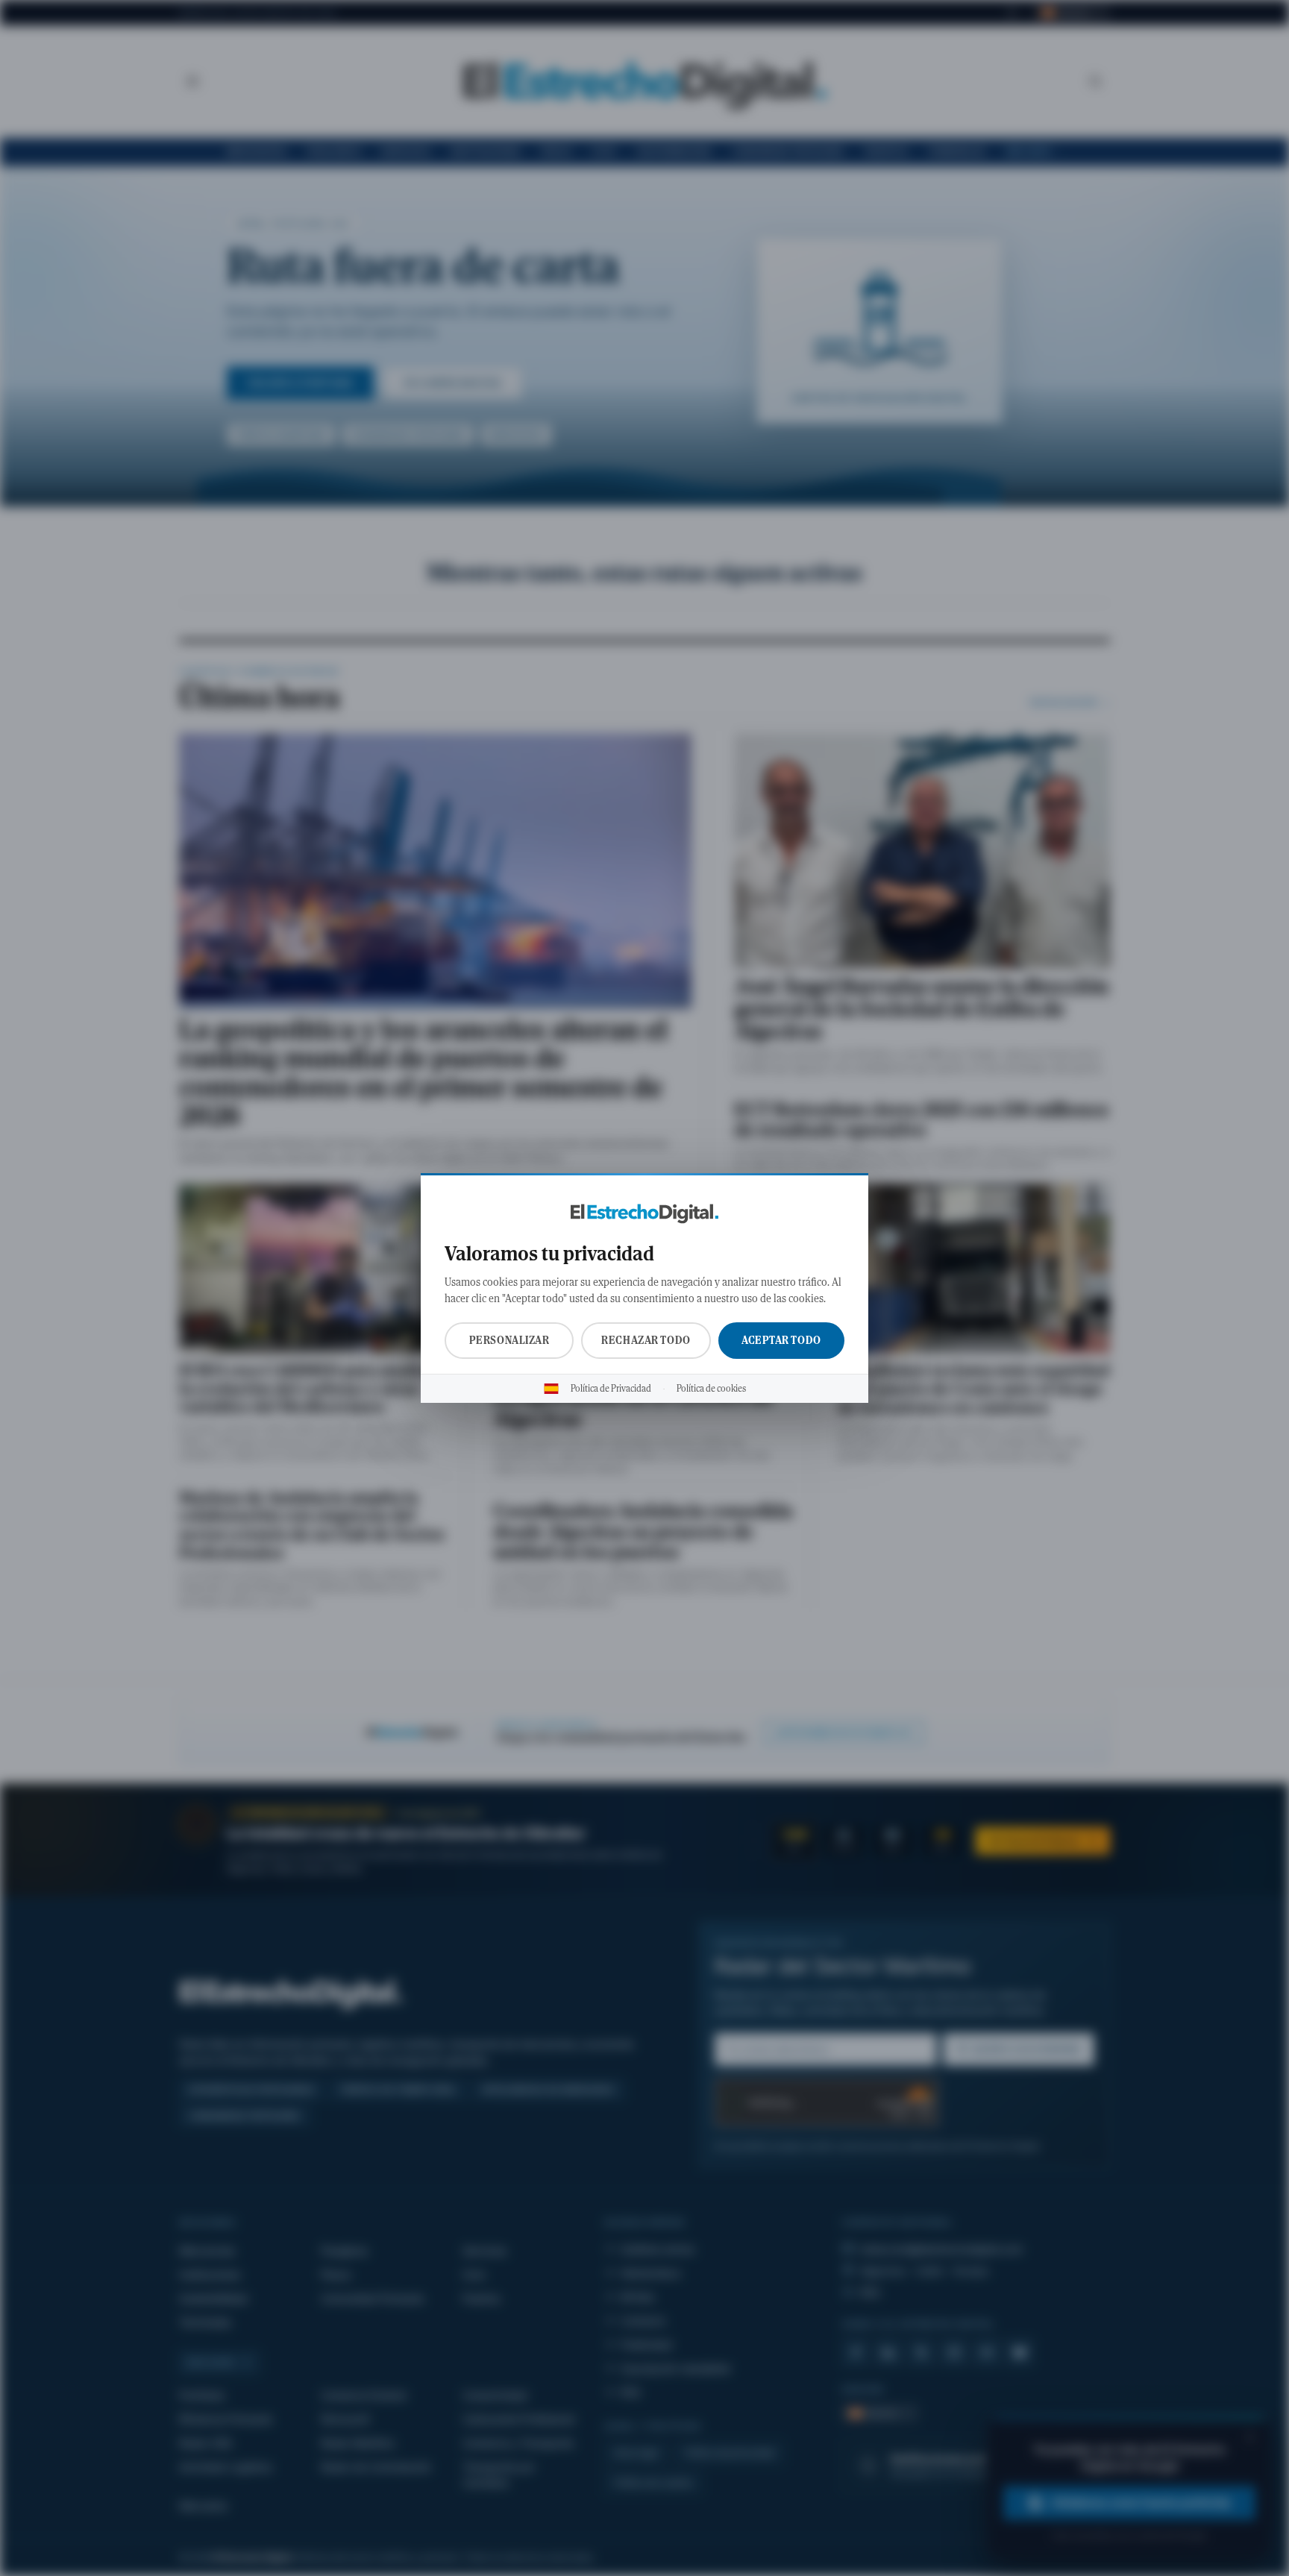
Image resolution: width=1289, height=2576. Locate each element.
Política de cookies (711, 1389)
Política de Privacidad (611, 1389)
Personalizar (509, 1340)
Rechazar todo (646, 1340)
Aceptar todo (781, 1340)
